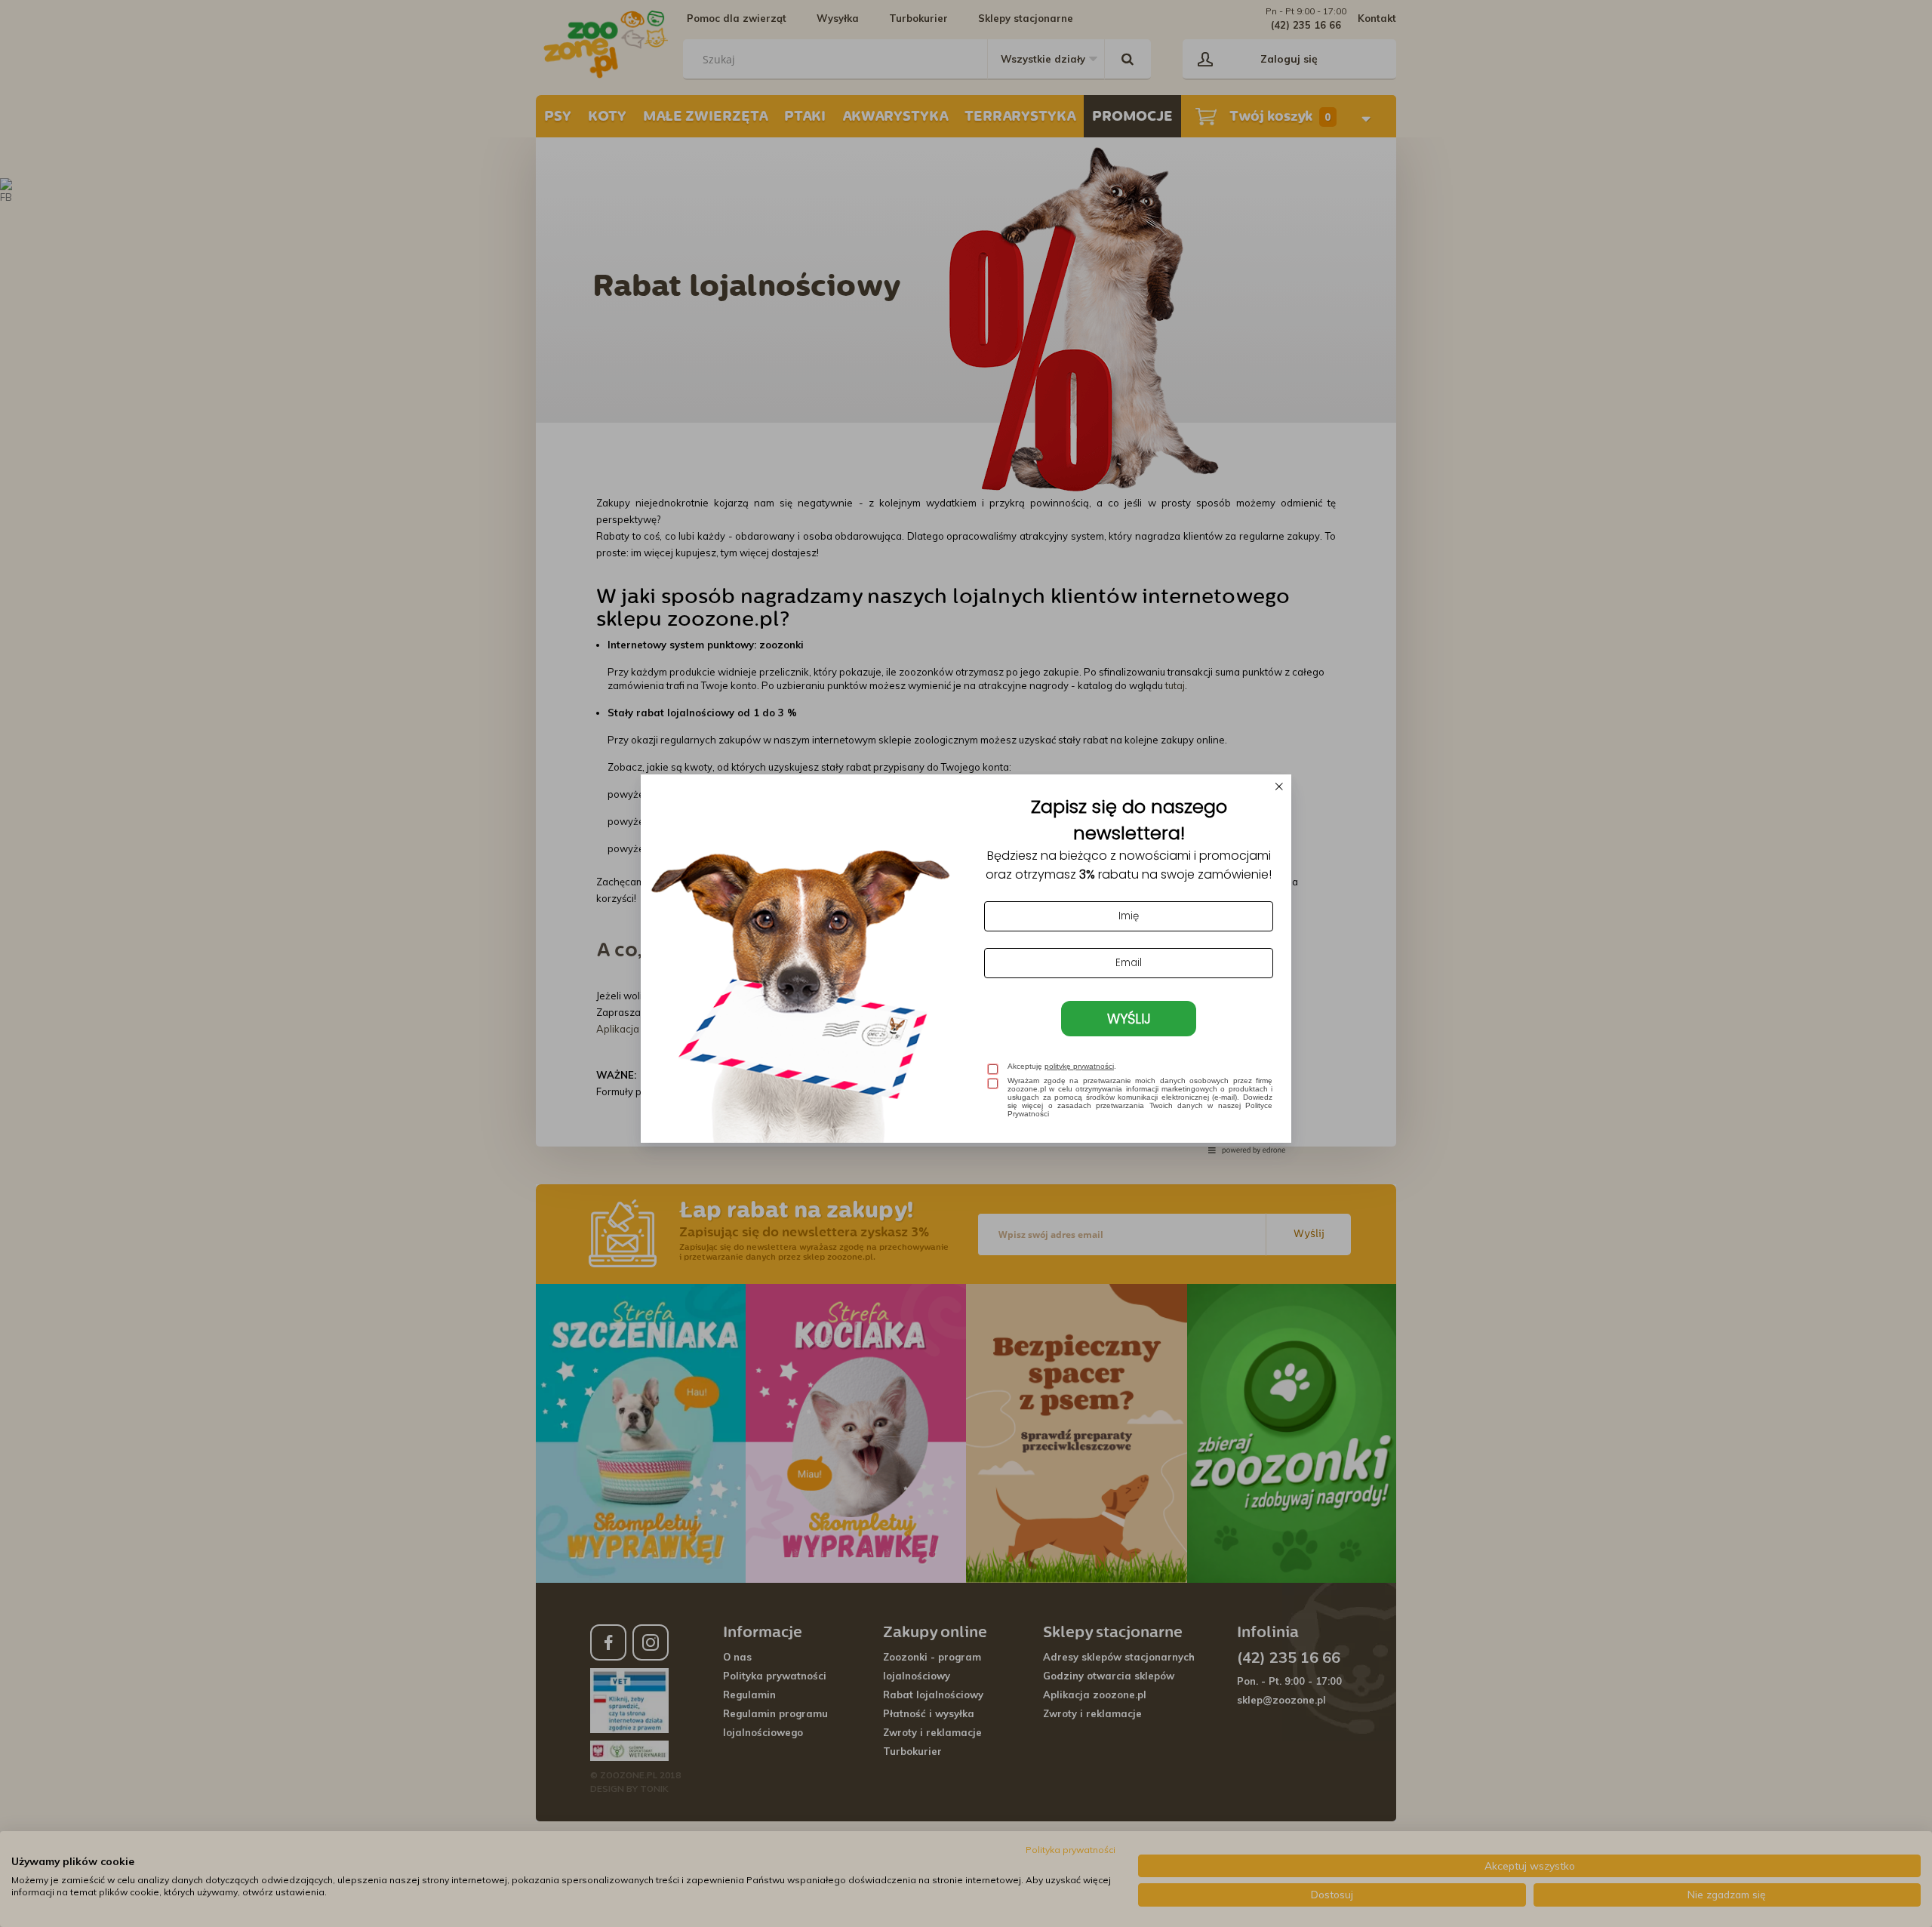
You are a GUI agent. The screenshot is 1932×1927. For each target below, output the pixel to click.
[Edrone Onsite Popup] (966, 963)
